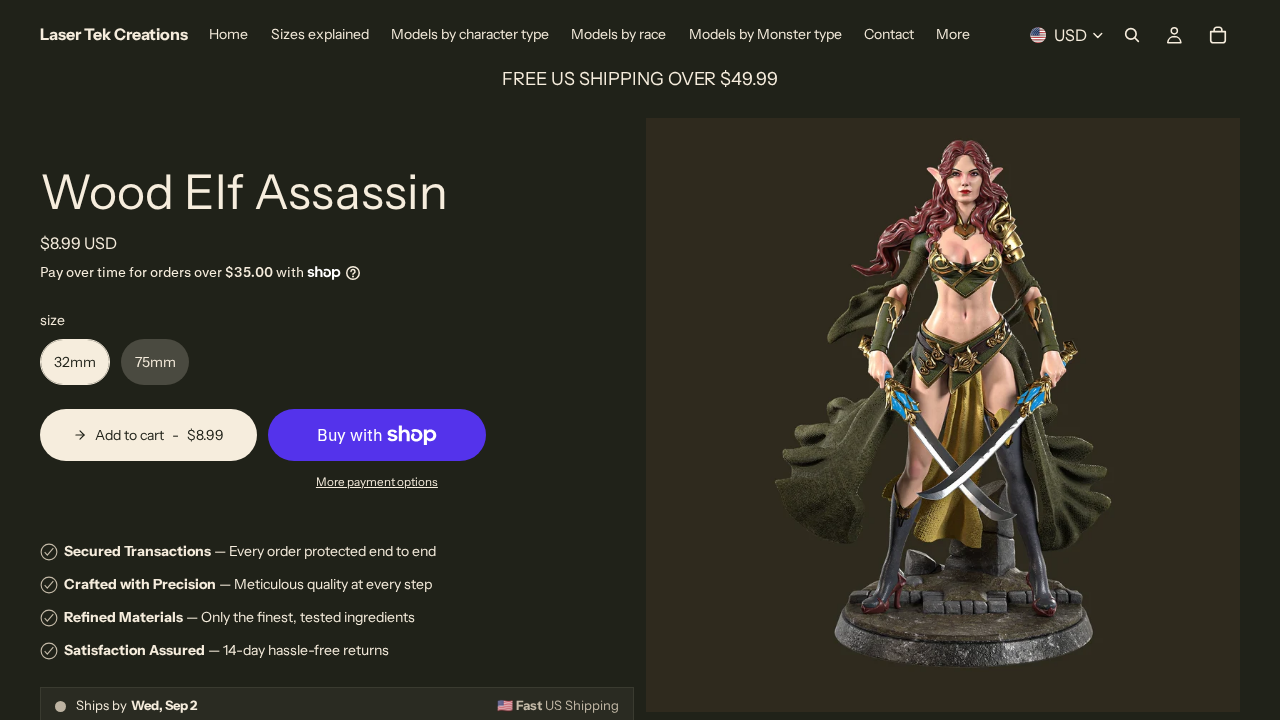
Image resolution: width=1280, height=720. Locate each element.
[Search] (1132, 35)
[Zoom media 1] (943, 415)
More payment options (377, 482)
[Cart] (1218, 35)
